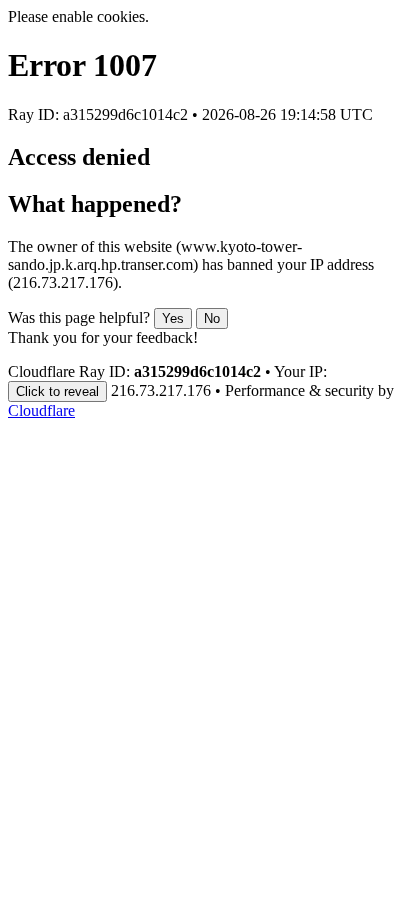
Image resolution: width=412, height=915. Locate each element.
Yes (173, 318)
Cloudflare (41, 410)
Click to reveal (57, 391)
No (212, 318)
